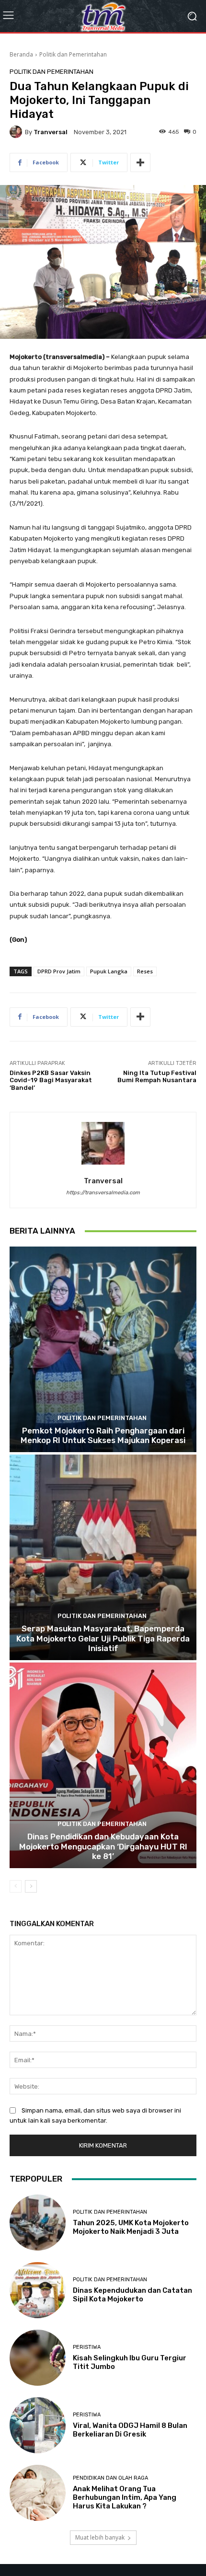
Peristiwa (87, 2347)
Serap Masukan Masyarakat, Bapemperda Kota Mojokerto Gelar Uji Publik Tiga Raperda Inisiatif (103, 1638)
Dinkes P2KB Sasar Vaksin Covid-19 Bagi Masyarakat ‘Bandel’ (51, 1080)
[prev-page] (16, 1886)
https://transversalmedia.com (103, 1193)
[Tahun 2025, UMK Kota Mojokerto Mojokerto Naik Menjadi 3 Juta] (38, 2223)
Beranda (21, 54)
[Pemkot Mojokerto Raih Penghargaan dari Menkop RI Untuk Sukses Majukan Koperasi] (103, 1349)
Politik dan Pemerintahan (73, 54)
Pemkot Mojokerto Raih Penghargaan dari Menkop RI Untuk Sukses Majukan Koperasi (103, 1435)
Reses (145, 971)
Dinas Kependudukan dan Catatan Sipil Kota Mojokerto (132, 2295)
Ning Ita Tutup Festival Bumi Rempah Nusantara (157, 1077)
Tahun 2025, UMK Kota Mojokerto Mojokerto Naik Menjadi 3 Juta (131, 2227)
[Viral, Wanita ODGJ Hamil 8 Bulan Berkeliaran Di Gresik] (38, 2425)
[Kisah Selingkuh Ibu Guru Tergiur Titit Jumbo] (38, 2358)
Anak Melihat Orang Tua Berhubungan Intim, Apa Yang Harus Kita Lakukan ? (125, 2497)
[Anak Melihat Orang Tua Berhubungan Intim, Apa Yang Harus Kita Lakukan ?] (38, 2493)
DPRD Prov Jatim (59, 971)
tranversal (51, 132)
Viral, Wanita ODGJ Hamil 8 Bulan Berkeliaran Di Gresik (130, 2430)
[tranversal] (17, 132)
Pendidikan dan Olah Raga (110, 2478)
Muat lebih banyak (100, 2537)
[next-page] (31, 1886)
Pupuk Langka (109, 971)
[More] (140, 162)
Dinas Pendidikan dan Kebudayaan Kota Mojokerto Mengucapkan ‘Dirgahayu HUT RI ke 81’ (103, 1846)
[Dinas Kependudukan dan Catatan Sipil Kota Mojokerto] (38, 2290)
